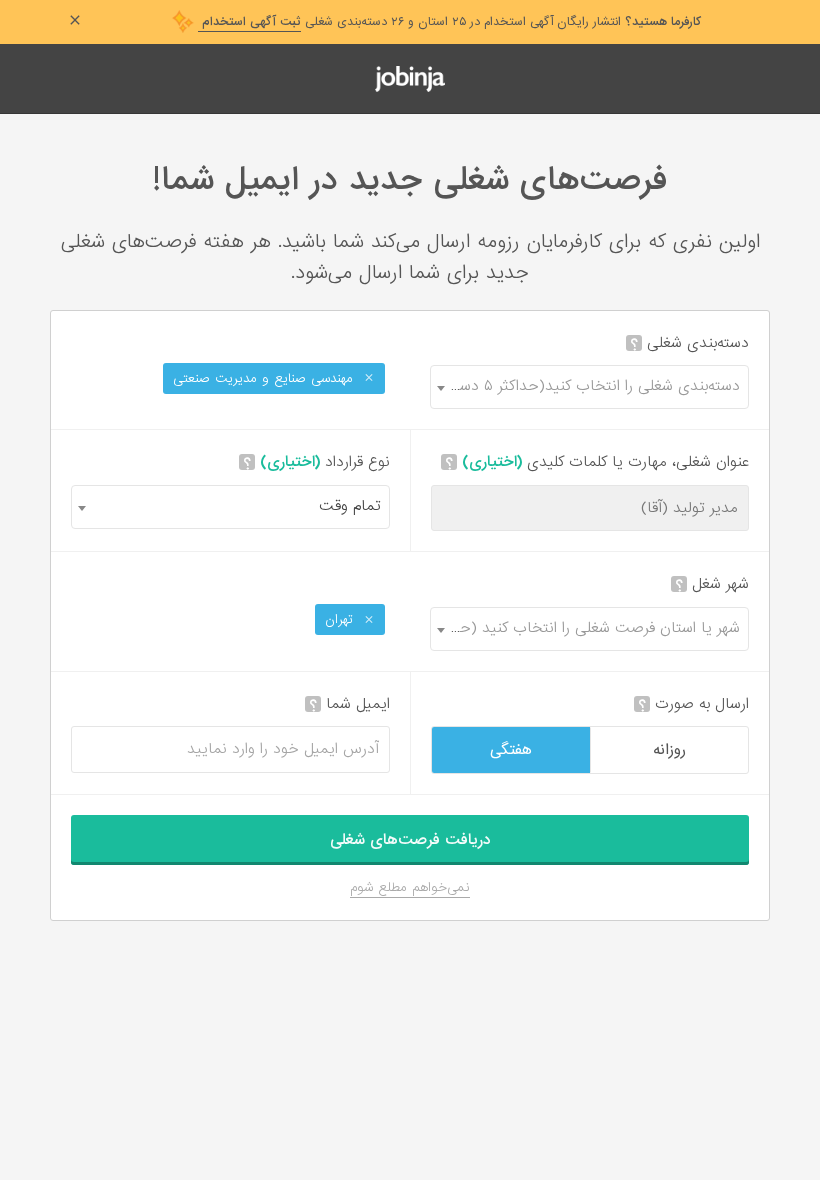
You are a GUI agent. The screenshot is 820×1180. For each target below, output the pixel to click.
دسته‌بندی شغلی (689, 343)
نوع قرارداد (316, 462)
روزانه (669, 750)
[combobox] (589, 387)
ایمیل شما (349, 704)
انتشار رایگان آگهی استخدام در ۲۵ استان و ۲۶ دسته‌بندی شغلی (449, 22)
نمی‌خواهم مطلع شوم (410, 887)
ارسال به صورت (693, 704)
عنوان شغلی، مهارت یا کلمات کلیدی (597, 462)
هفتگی (511, 750)
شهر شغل (712, 584)
